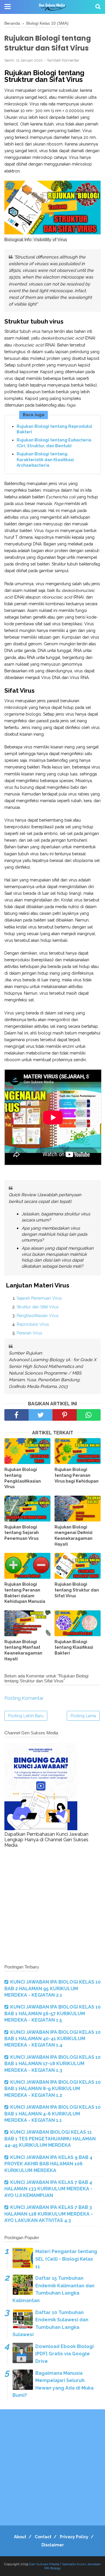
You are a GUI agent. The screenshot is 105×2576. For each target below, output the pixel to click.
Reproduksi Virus (33, 1324)
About (20, 2537)
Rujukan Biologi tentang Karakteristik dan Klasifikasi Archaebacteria (45, 460)
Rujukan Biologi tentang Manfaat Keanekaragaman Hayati (23, 1650)
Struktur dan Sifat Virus (38, 1307)
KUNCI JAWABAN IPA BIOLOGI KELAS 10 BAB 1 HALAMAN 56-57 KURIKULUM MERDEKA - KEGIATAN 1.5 (52, 2013)
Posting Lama (83, 1716)
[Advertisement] (52, 1906)
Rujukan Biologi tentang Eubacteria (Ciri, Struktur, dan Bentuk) (54, 443)
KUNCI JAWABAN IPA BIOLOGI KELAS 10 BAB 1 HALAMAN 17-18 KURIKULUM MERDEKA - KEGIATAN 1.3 (52, 2064)
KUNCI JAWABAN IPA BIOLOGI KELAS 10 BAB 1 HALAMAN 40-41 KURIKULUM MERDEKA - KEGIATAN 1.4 (52, 2039)
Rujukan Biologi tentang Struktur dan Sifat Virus (77, 1590)
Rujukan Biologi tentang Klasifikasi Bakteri (74, 1647)
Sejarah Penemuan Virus (39, 1298)
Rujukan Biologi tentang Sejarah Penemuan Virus (22, 1533)
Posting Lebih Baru (26, 1716)
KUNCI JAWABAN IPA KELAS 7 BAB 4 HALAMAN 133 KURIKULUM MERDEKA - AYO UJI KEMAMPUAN (48, 2189)
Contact (43, 2537)
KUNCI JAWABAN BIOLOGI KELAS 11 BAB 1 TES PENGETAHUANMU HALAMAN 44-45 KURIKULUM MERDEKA (50, 2139)
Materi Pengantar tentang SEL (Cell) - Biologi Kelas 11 (66, 2259)
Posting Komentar (24, 1698)
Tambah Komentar (63, 60)
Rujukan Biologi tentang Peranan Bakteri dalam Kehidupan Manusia (25, 1593)
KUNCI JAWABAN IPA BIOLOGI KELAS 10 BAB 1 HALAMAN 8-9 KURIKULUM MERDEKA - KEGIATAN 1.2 (52, 2089)
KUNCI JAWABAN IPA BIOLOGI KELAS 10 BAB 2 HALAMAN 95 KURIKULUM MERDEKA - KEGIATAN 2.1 (52, 1988)
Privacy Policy (74, 2537)
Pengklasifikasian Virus (38, 1316)
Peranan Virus (29, 1333)
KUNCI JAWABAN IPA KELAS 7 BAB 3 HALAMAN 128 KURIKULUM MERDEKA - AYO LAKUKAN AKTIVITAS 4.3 (49, 2214)
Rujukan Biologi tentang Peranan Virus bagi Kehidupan (77, 1475)
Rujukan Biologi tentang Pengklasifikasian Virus (23, 1478)
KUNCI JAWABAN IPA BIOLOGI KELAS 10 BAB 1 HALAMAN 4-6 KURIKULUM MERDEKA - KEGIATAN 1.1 (52, 2114)
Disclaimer (53, 2545)
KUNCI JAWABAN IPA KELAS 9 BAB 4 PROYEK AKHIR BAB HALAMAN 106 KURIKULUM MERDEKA (48, 2164)
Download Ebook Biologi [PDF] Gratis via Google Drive (64, 2354)
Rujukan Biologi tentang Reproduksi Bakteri (54, 429)
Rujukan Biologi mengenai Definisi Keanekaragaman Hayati (73, 1536)
